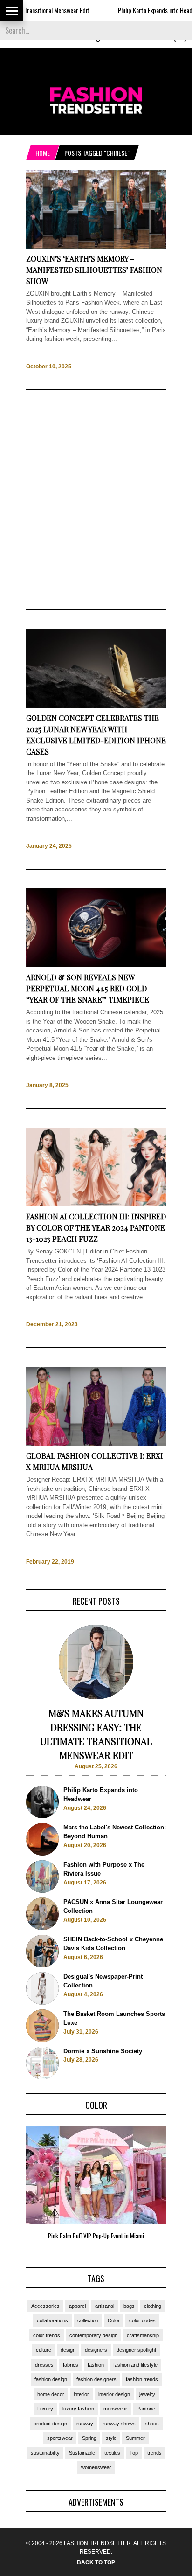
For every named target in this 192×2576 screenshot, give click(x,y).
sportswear (60, 2438)
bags (129, 2306)
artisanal (105, 2306)
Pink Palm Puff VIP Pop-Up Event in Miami (96, 2236)
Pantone (146, 2409)
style (111, 2438)
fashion (96, 2365)
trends (154, 2453)
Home (43, 153)
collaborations (52, 2320)
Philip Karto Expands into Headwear (137, 10)
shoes (152, 2424)
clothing (153, 2306)
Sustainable (82, 2453)
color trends (47, 2335)
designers (96, 2350)
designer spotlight (136, 2350)
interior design (114, 2394)
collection (88, 2320)
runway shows (119, 2424)
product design (50, 2424)
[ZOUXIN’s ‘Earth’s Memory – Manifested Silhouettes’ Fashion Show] (96, 246)
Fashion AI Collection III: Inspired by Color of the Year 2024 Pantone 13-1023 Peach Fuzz (96, 1228)
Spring (89, 2438)
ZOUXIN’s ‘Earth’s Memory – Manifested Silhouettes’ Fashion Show (94, 270)
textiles (112, 2453)
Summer (135, 2438)
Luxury (45, 2409)
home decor (51, 2394)
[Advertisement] (96, 500)
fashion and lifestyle (135, 2365)
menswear (115, 2409)
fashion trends (142, 2379)
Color (114, 2320)
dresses (44, 2365)
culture (44, 2350)
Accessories (45, 2306)
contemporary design (93, 2335)
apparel (77, 2306)
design (68, 2350)
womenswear (96, 2467)
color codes (142, 2320)
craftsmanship (143, 2335)
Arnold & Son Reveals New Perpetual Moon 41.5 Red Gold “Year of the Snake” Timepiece (88, 988)
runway (85, 2424)
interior (81, 2394)
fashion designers (96, 2379)
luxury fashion (78, 2409)
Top (134, 2453)
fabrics (71, 2365)
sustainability (45, 2453)
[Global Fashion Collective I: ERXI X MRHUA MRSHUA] (96, 1444)
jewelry (147, 2394)
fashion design (51, 2379)
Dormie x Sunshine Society (103, 2051)
